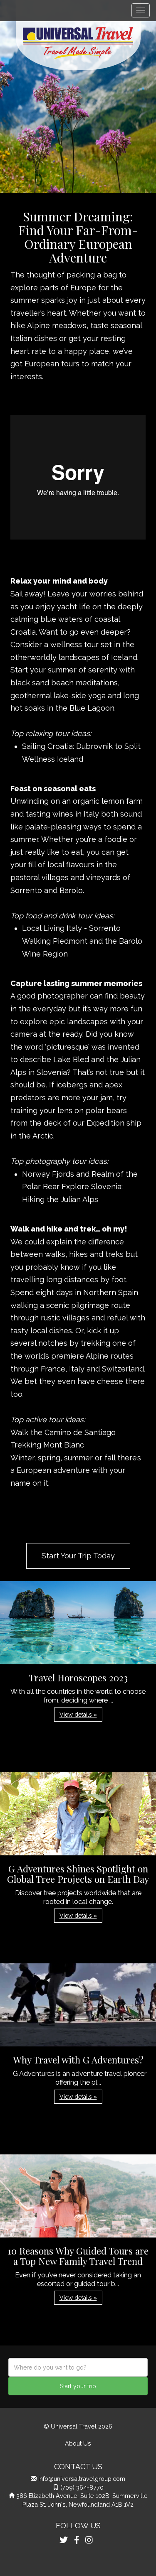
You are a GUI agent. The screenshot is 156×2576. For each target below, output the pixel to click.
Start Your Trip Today (78, 1556)
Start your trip (78, 2386)
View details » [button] (78, 1715)
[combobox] (78, 2367)
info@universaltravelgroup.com (82, 2479)
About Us (78, 2443)
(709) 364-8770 (82, 2487)
